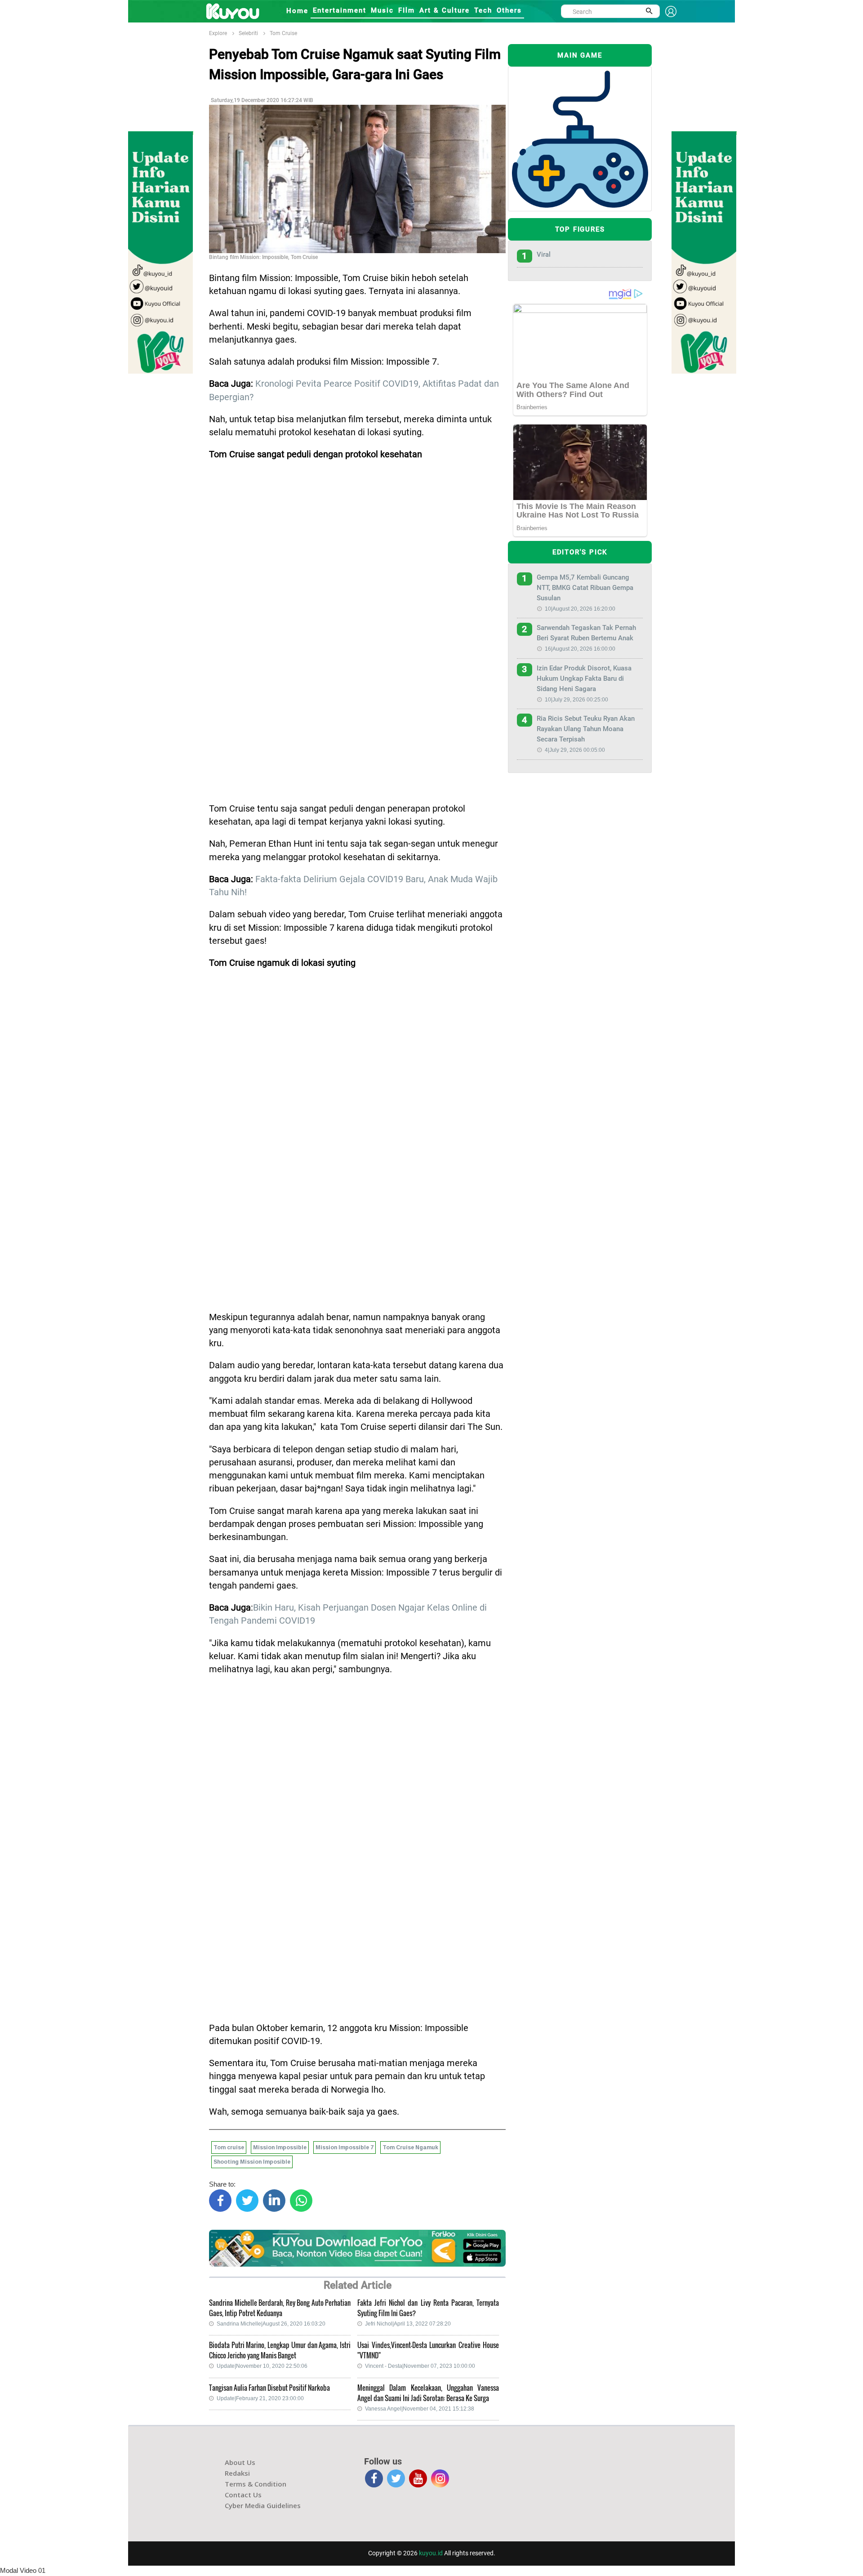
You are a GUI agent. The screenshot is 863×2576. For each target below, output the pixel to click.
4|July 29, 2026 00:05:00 (575, 750)
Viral (544, 254)
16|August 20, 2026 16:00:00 (580, 649)
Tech (483, 10)
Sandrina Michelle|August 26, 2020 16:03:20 (271, 2324)
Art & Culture (445, 10)
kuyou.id (431, 2553)
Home (297, 11)
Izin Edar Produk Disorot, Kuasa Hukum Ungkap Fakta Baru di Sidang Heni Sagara (584, 679)
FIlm (407, 10)
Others (509, 10)
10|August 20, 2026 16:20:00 (580, 609)
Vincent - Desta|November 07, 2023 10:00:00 (420, 2366)
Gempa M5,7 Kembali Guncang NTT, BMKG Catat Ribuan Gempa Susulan (585, 588)
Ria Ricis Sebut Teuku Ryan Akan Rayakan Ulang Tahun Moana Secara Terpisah (586, 729)
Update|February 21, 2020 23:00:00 (260, 2398)
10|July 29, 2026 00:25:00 (576, 700)
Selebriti (248, 33)
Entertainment (340, 10)
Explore (218, 33)
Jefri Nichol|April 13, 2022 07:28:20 (408, 2324)
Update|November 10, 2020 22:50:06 (262, 2366)
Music (382, 10)
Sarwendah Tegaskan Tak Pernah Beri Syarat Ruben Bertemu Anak (586, 633)
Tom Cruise (283, 33)
